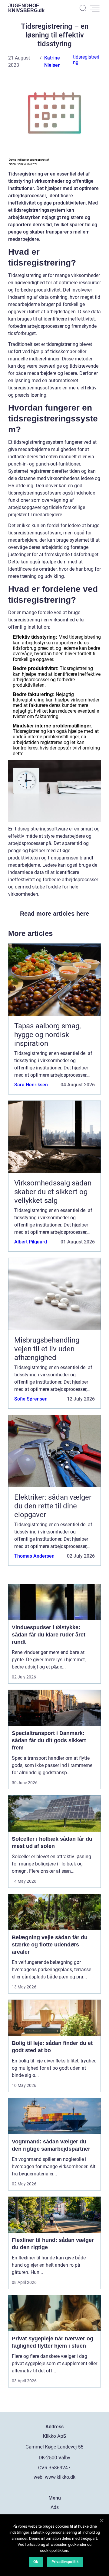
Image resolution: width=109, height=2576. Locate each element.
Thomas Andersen (34, 1556)
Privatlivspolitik (65, 2562)
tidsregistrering (86, 60)
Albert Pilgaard (31, 1242)
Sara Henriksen (31, 1085)
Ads (55, 2507)
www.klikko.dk (60, 2477)
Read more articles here (54, 914)
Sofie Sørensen (31, 1399)
